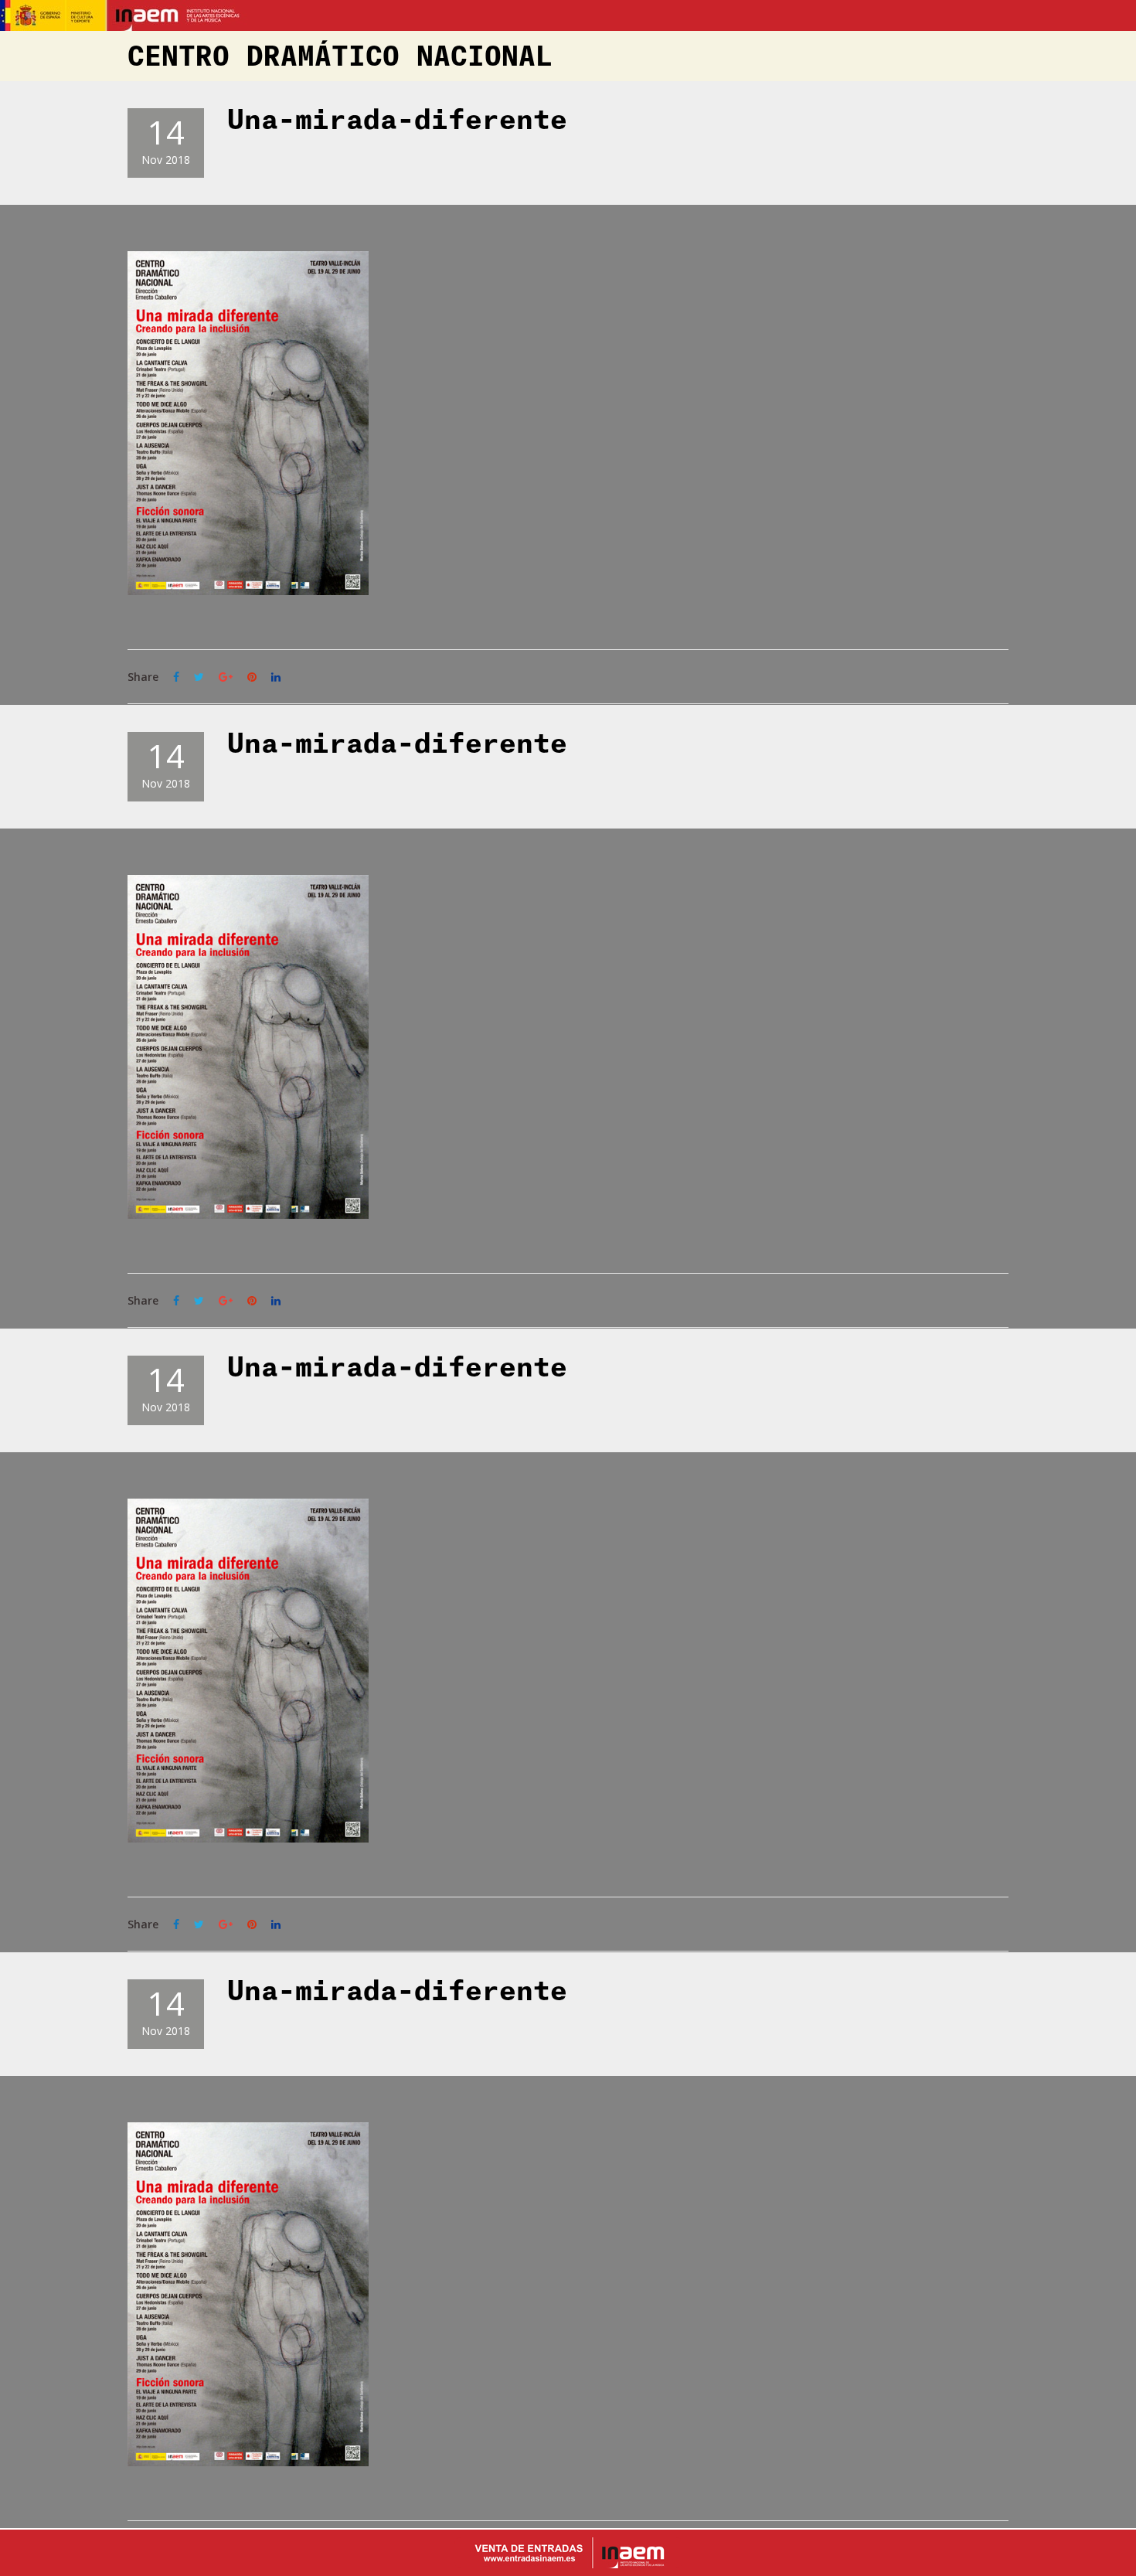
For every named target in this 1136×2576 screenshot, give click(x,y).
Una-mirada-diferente (397, 121)
